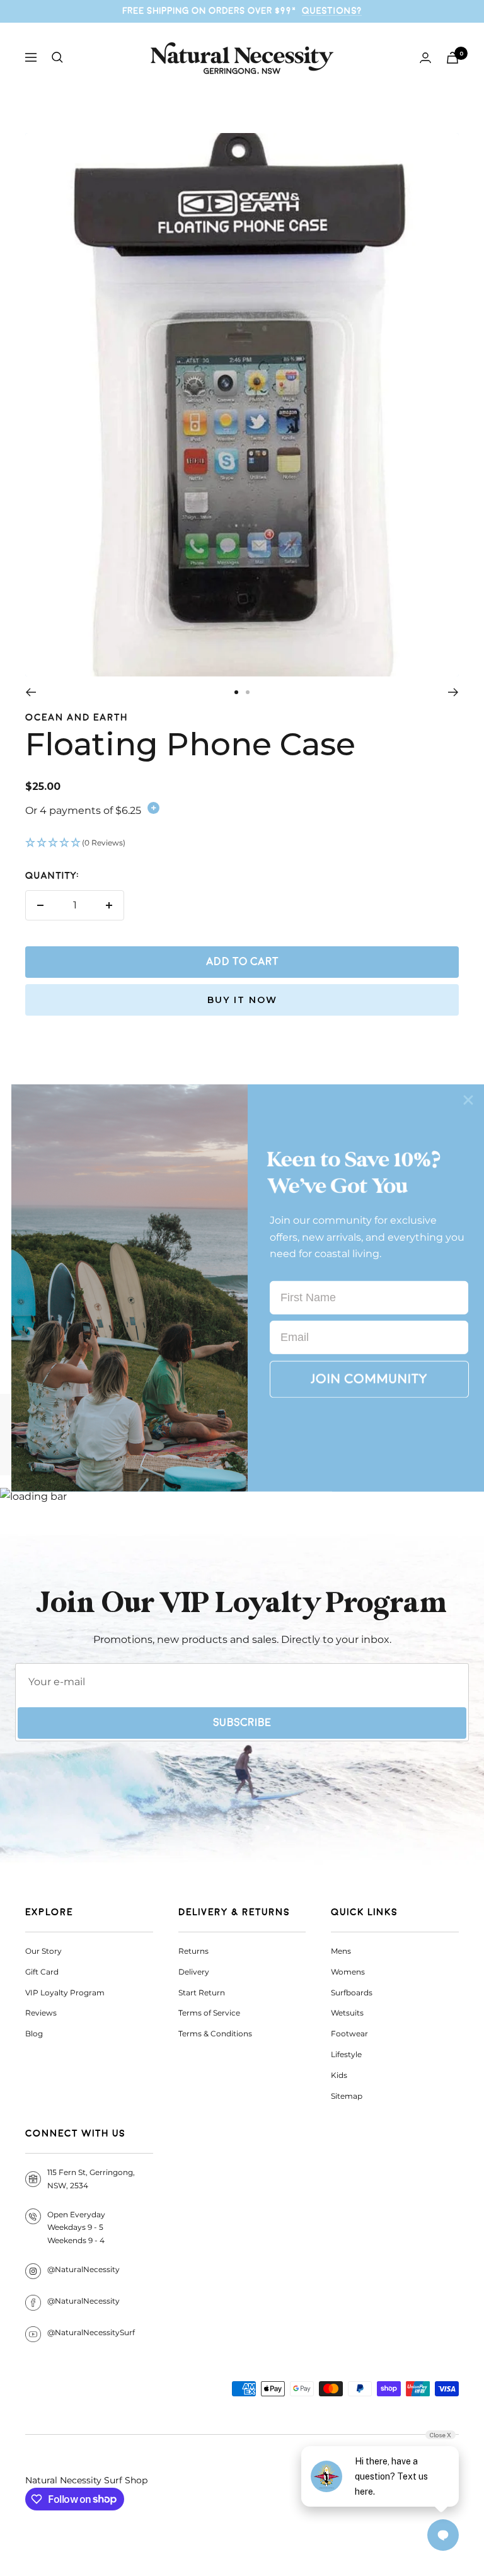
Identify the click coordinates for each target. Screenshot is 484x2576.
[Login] (425, 58)
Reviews (41, 2013)
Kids (339, 2075)
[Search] (57, 57)
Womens (348, 1972)
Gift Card (42, 1972)
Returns (193, 1951)
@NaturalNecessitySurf (91, 2332)
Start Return (202, 1993)
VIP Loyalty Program (65, 1993)
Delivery (194, 1972)
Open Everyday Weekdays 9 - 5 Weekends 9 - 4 (76, 2228)
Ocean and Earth (77, 718)
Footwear (349, 2034)
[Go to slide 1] (236, 692)
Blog (34, 2034)
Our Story (43, 1951)
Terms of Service (209, 2013)
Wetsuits (347, 2013)
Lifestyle (346, 2054)
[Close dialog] (468, 1100)
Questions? (332, 11)
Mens (341, 1951)
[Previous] (31, 692)
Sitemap (347, 2096)
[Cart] (452, 58)
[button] (242, 844)
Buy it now (242, 1000)
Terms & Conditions (215, 2034)
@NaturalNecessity (84, 2269)
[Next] (453, 692)
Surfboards (352, 1993)
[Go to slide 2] (248, 692)
